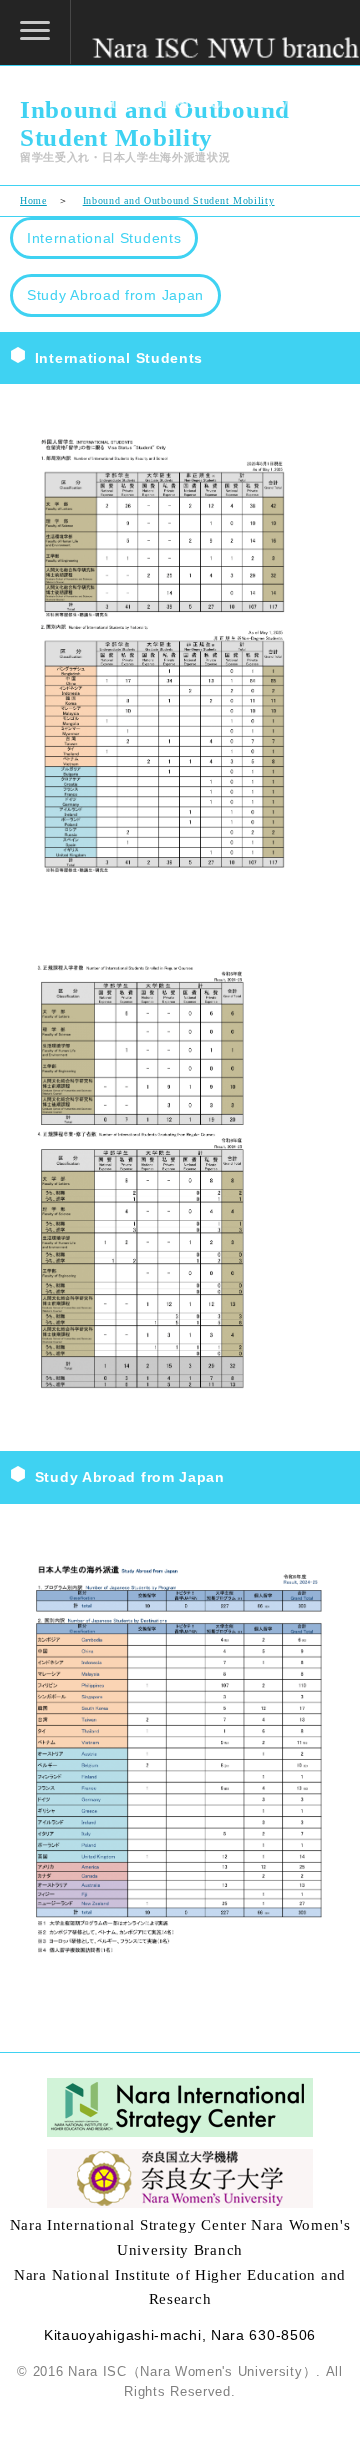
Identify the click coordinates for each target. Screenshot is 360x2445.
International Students (104, 238)
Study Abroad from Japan (115, 295)
